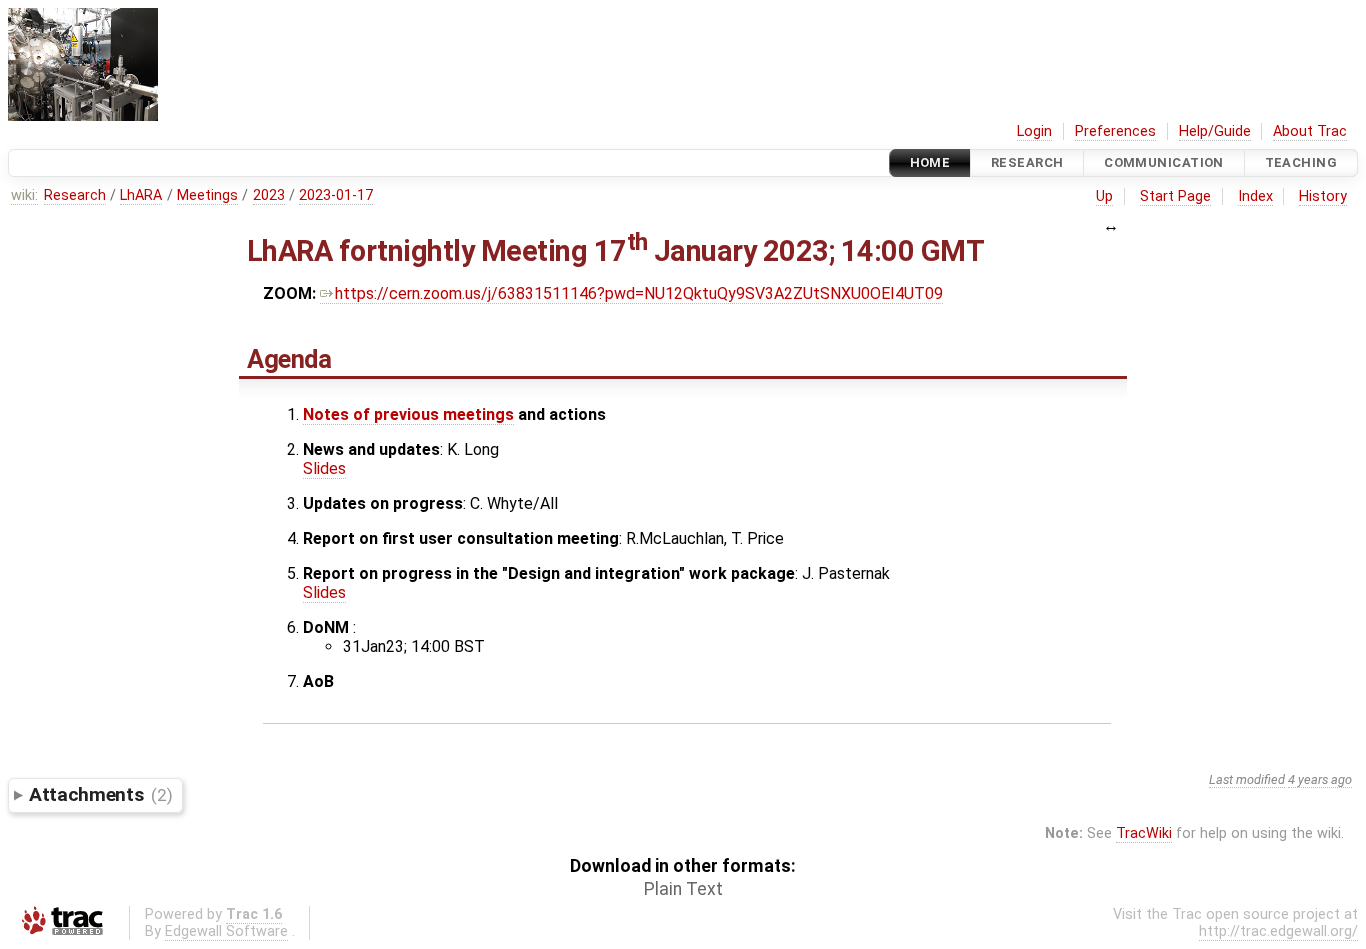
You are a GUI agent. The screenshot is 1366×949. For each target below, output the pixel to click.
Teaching (1301, 162)
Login (1034, 131)
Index (1255, 196)
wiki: (24, 195)
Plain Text (683, 889)
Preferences (1115, 131)
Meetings (207, 195)
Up (1104, 196)
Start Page (1175, 196)
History (1323, 196)
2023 (269, 195)
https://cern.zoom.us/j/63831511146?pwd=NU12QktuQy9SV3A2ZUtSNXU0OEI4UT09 (639, 293)
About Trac (1310, 131)
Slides (324, 468)
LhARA (141, 195)
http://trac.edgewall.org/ (1278, 931)
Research (1027, 162)
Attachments (100, 794)
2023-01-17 (336, 195)
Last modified (1247, 779)
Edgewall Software (226, 931)
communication (1164, 162)
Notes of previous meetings (408, 414)
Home (930, 162)
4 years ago (1320, 779)
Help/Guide (1215, 131)
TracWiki (1144, 833)
